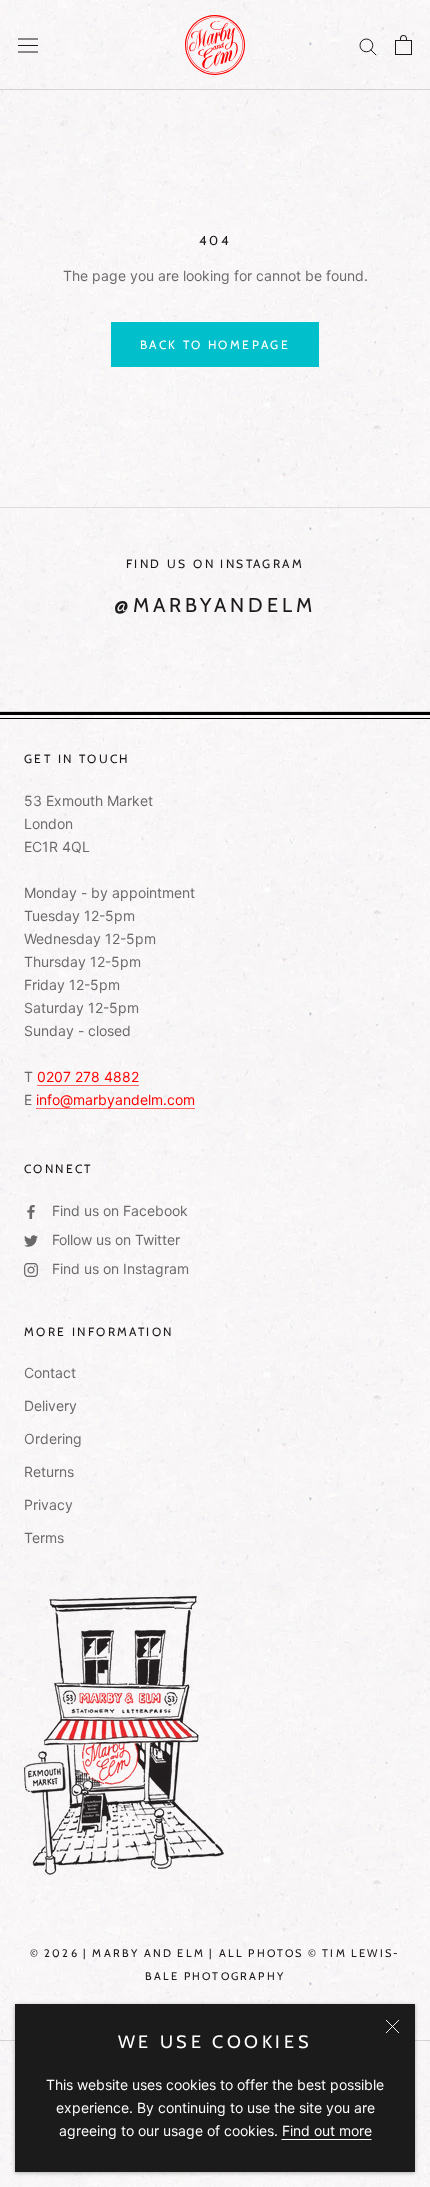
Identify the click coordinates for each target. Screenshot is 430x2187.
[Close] (392, 2026)
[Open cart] (403, 45)
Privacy (48, 1504)
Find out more (327, 2130)
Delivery (50, 1405)
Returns (49, 1471)
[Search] (368, 45)
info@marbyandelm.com (115, 1099)
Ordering (53, 1438)
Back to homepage (215, 344)
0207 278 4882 (88, 1076)
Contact (50, 1372)
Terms (44, 1537)
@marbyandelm (215, 605)
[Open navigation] (28, 45)
